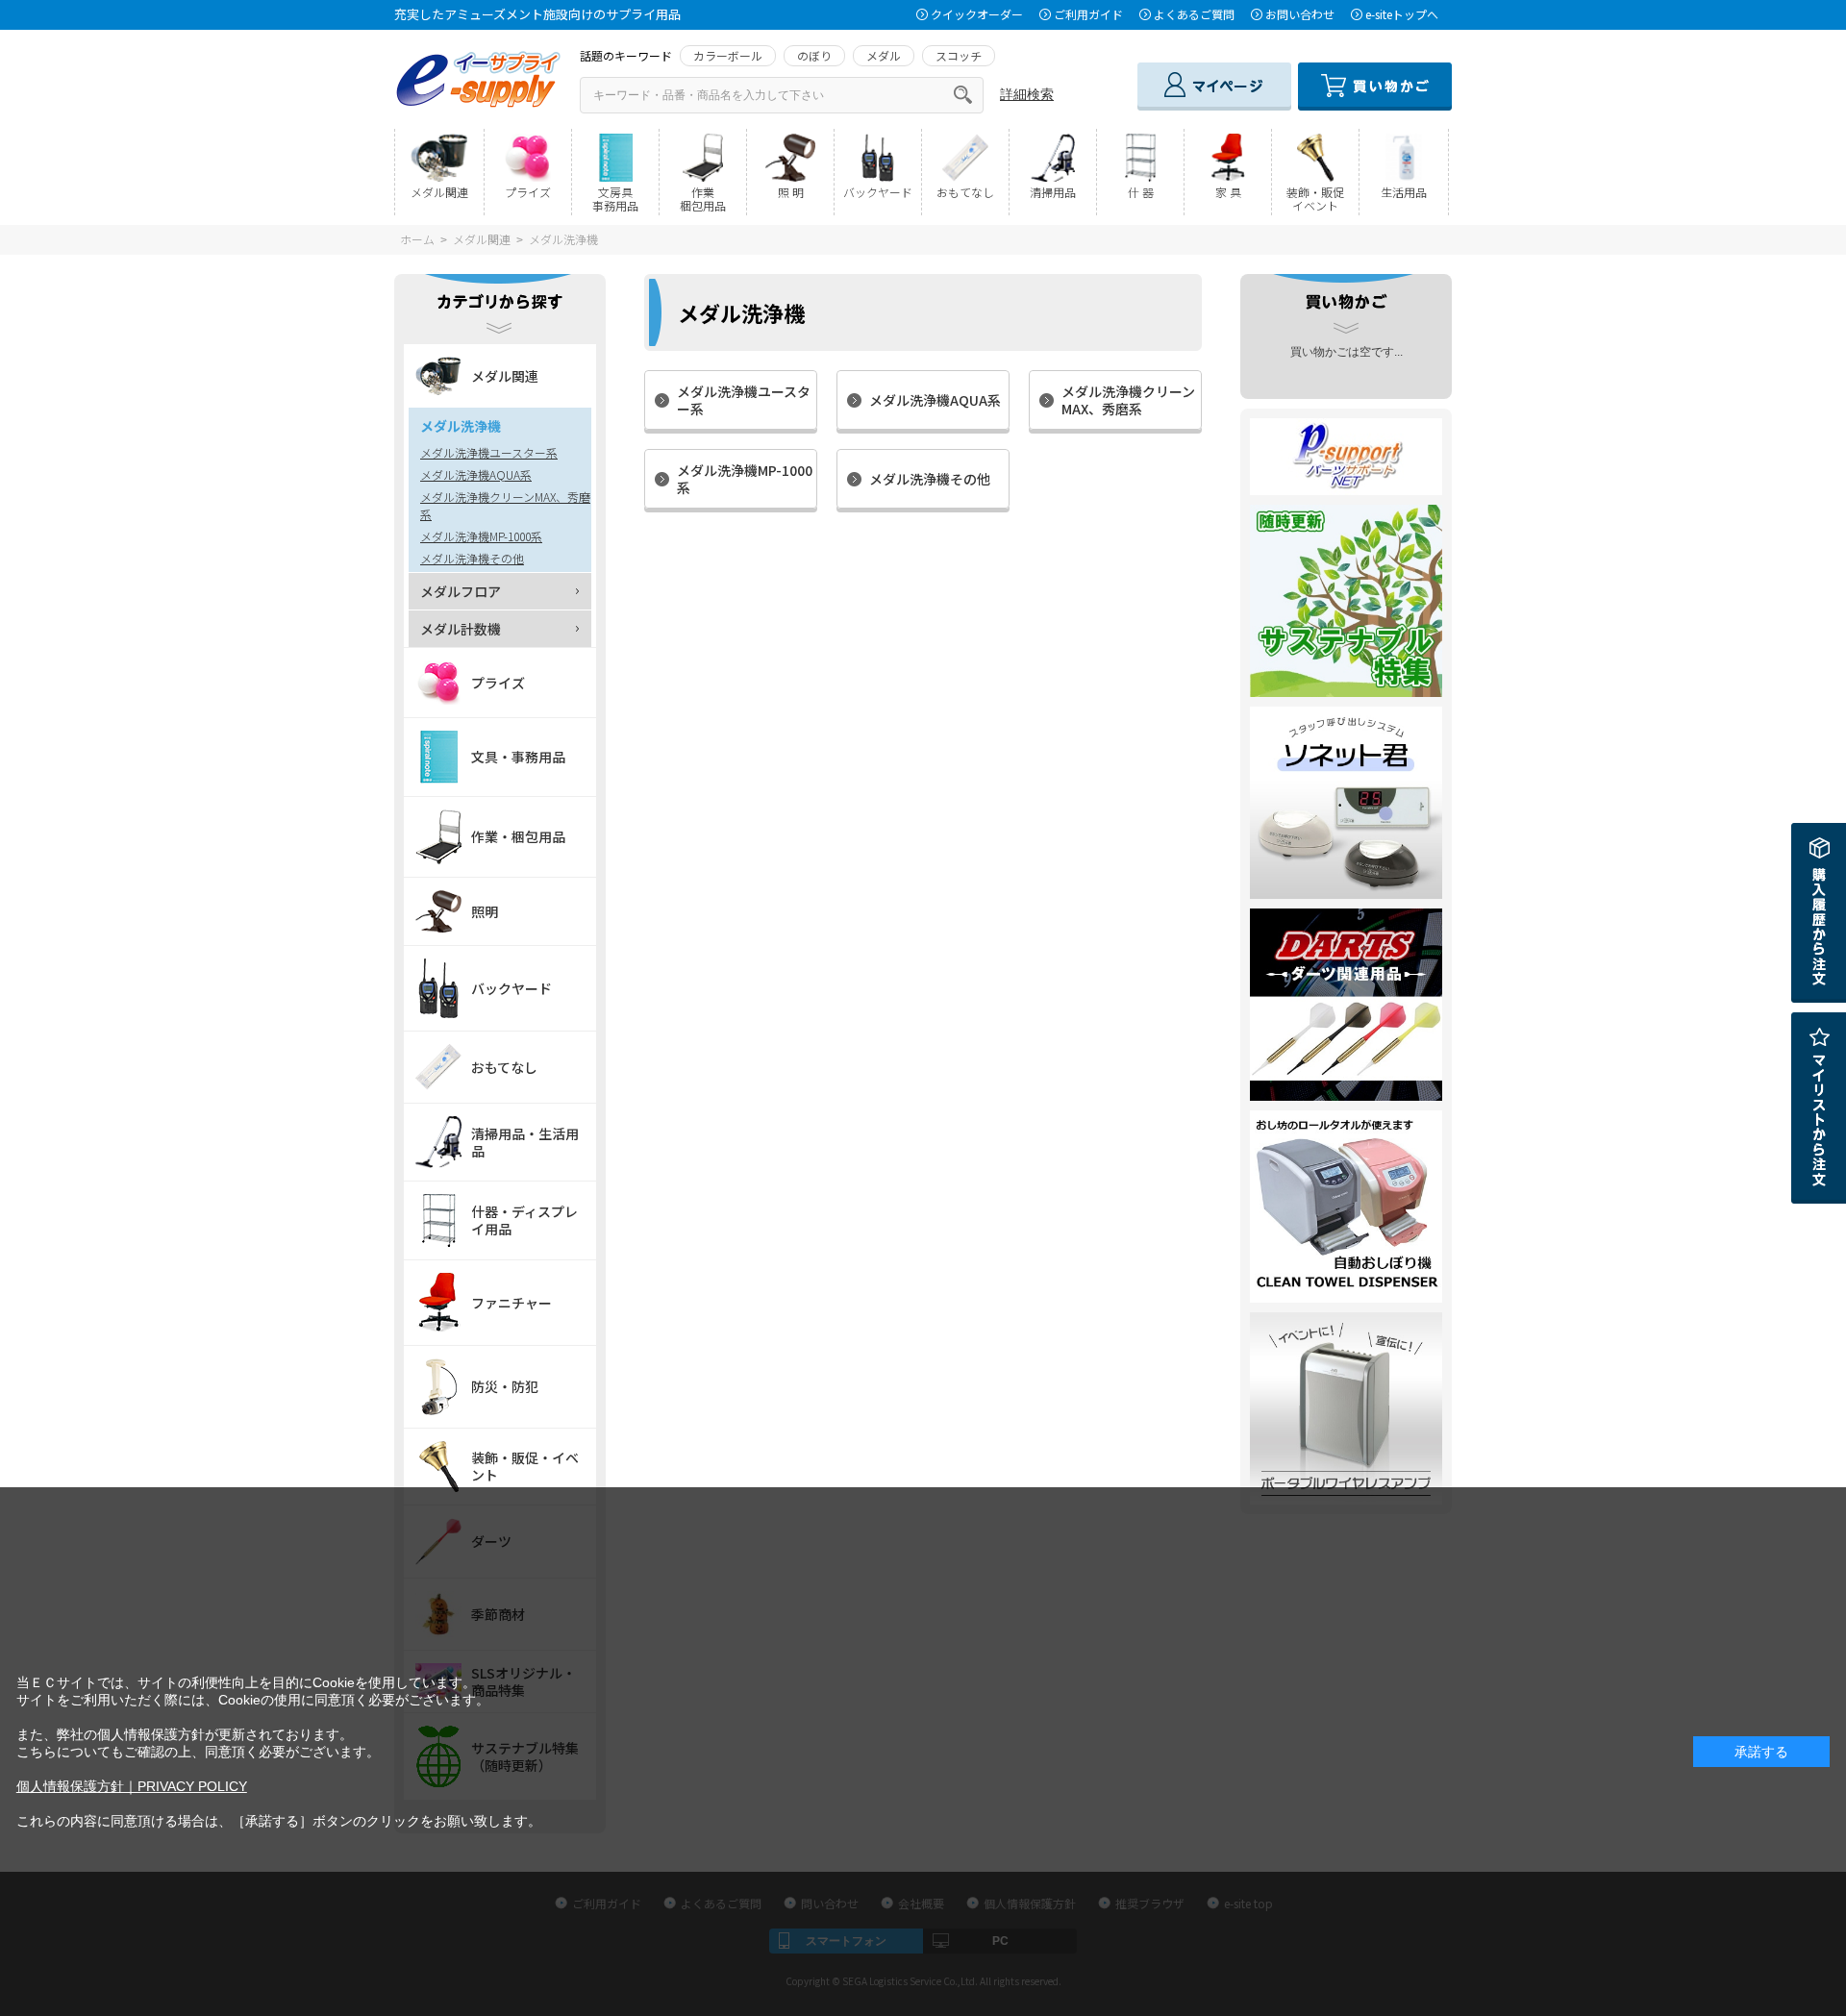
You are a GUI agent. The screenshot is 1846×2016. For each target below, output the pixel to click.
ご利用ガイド (1088, 14)
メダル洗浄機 (563, 239)
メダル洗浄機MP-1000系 (745, 479)
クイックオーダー (977, 14)
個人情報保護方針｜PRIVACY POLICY (132, 1786)
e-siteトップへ (1402, 14)
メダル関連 (482, 239)
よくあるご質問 (1194, 14)
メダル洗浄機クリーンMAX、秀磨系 (1128, 400)
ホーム (417, 239)
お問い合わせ (1300, 14)
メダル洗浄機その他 (930, 479)
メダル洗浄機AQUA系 (935, 400)
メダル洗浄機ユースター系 (744, 400)
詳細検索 (1027, 94)
